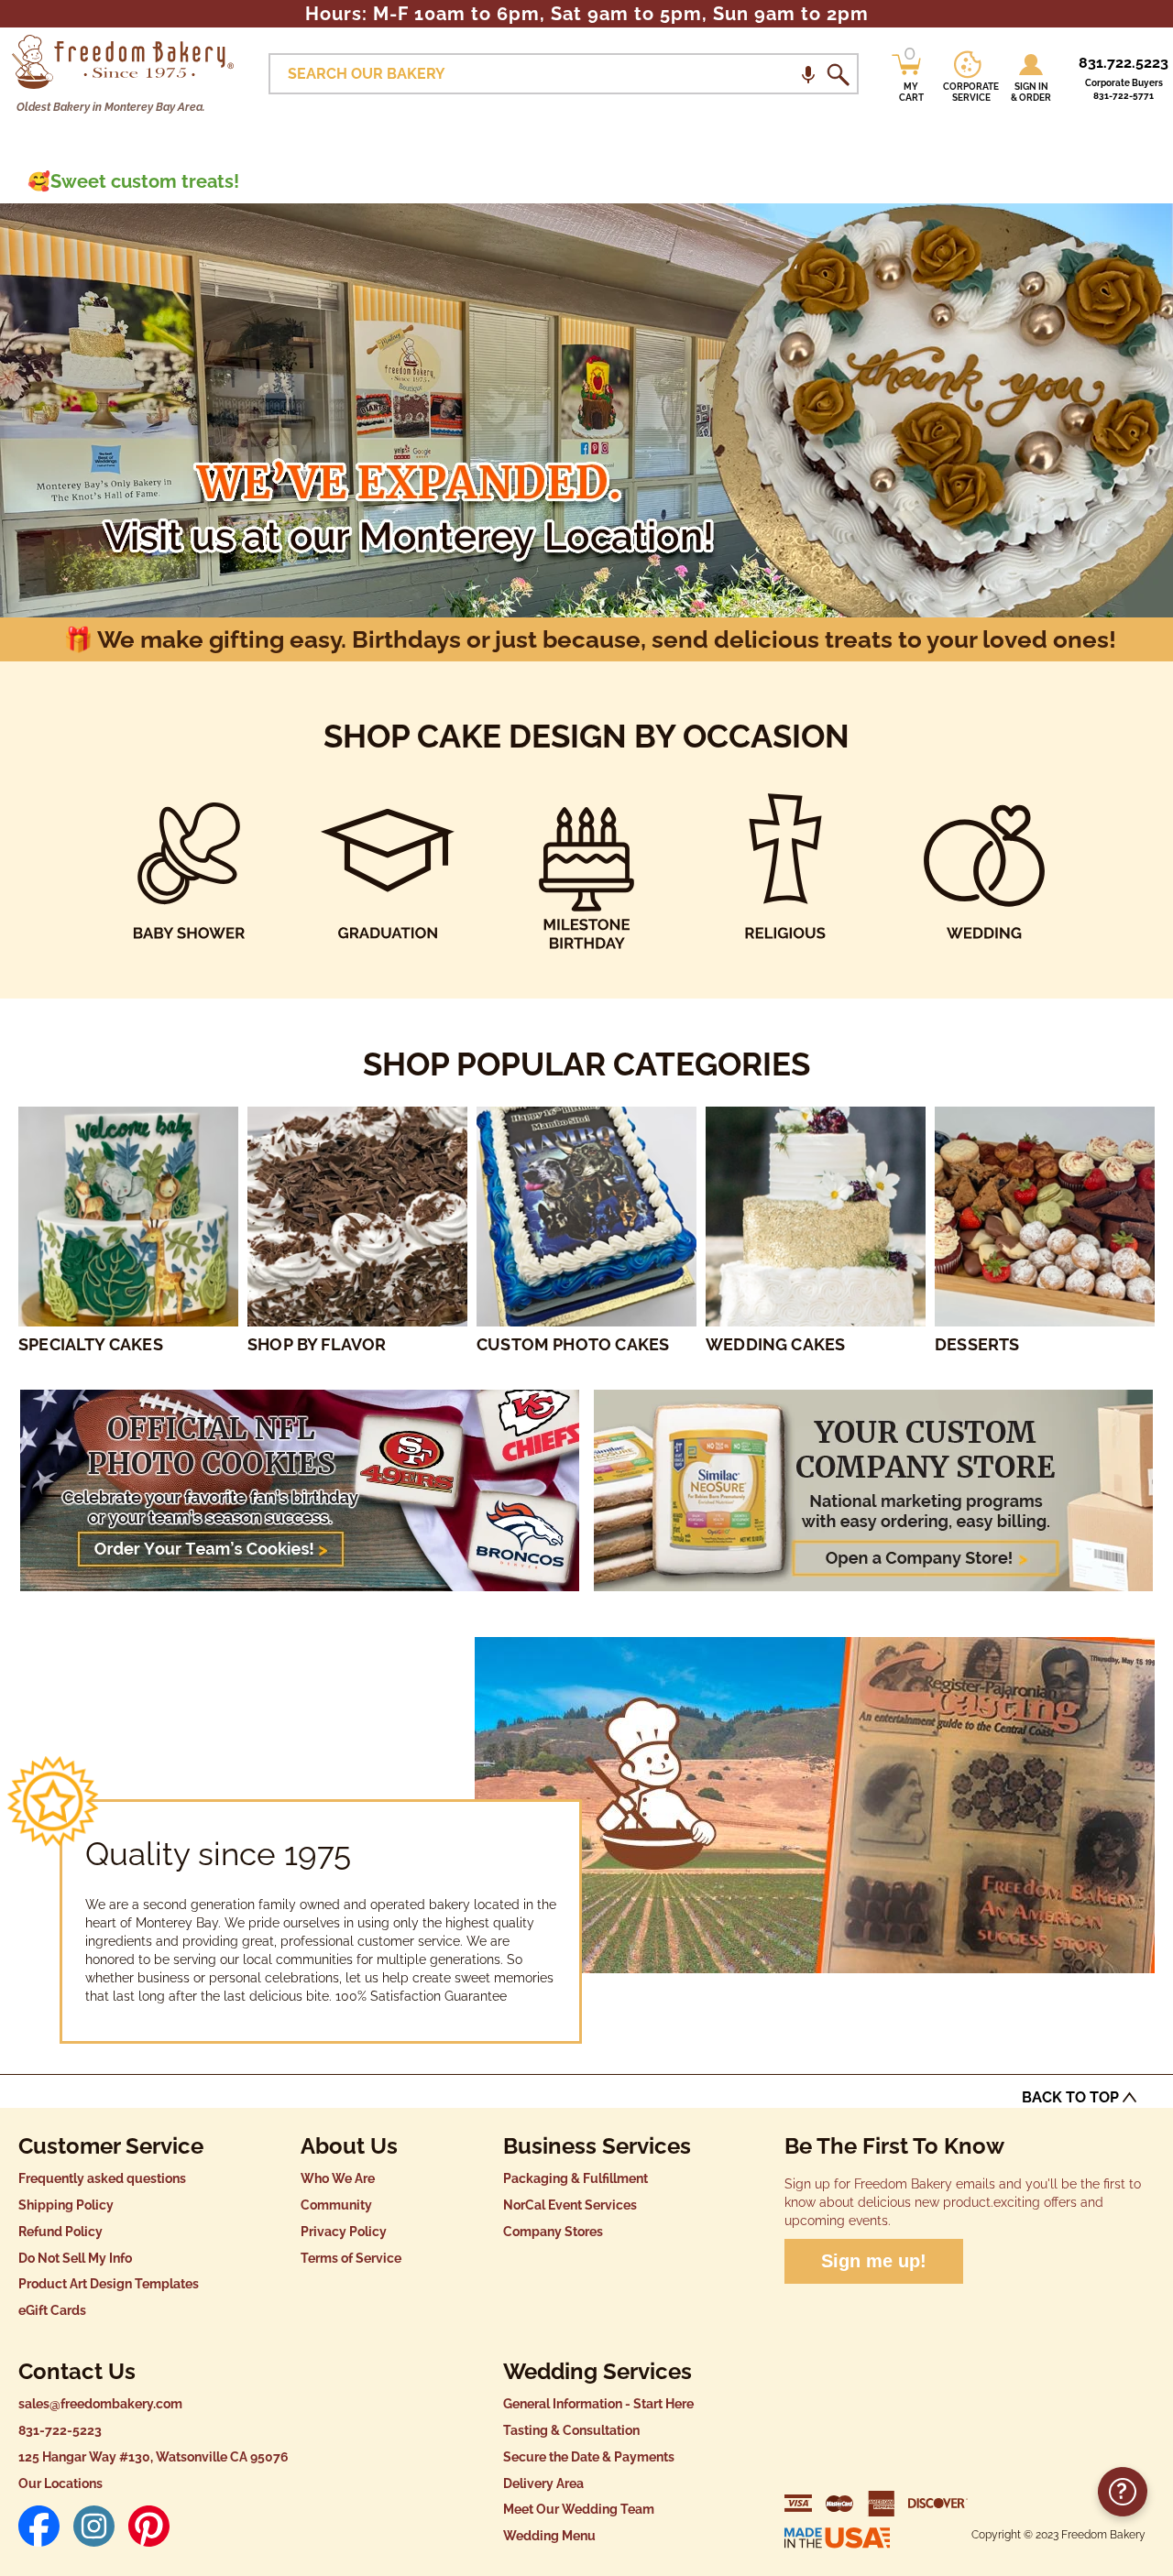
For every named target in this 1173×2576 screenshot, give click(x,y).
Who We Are (338, 2178)
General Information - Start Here (598, 2404)
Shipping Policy (66, 2205)
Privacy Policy (344, 2232)
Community (336, 2205)
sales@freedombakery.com (100, 2404)
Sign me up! (874, 2261)
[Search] (838, 74)
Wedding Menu (549, 2536)
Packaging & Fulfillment (576, 2178)
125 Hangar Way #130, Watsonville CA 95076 (153, 2457)
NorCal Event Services (570, 2205)
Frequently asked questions (102, 2178)
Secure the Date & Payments (589, 2457)
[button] (808, 74)
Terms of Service (351, 2258)
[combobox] (564, 74)
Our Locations (60, 2483)
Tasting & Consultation (571, 2430)
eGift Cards (52, 2310)
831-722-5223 (60, 2430)
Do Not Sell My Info (75, 2258)
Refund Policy (60, 2232)
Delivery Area (543, 2483)
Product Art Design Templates (109, 2284)
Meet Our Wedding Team (579, 2509)
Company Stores (553, 2232)
